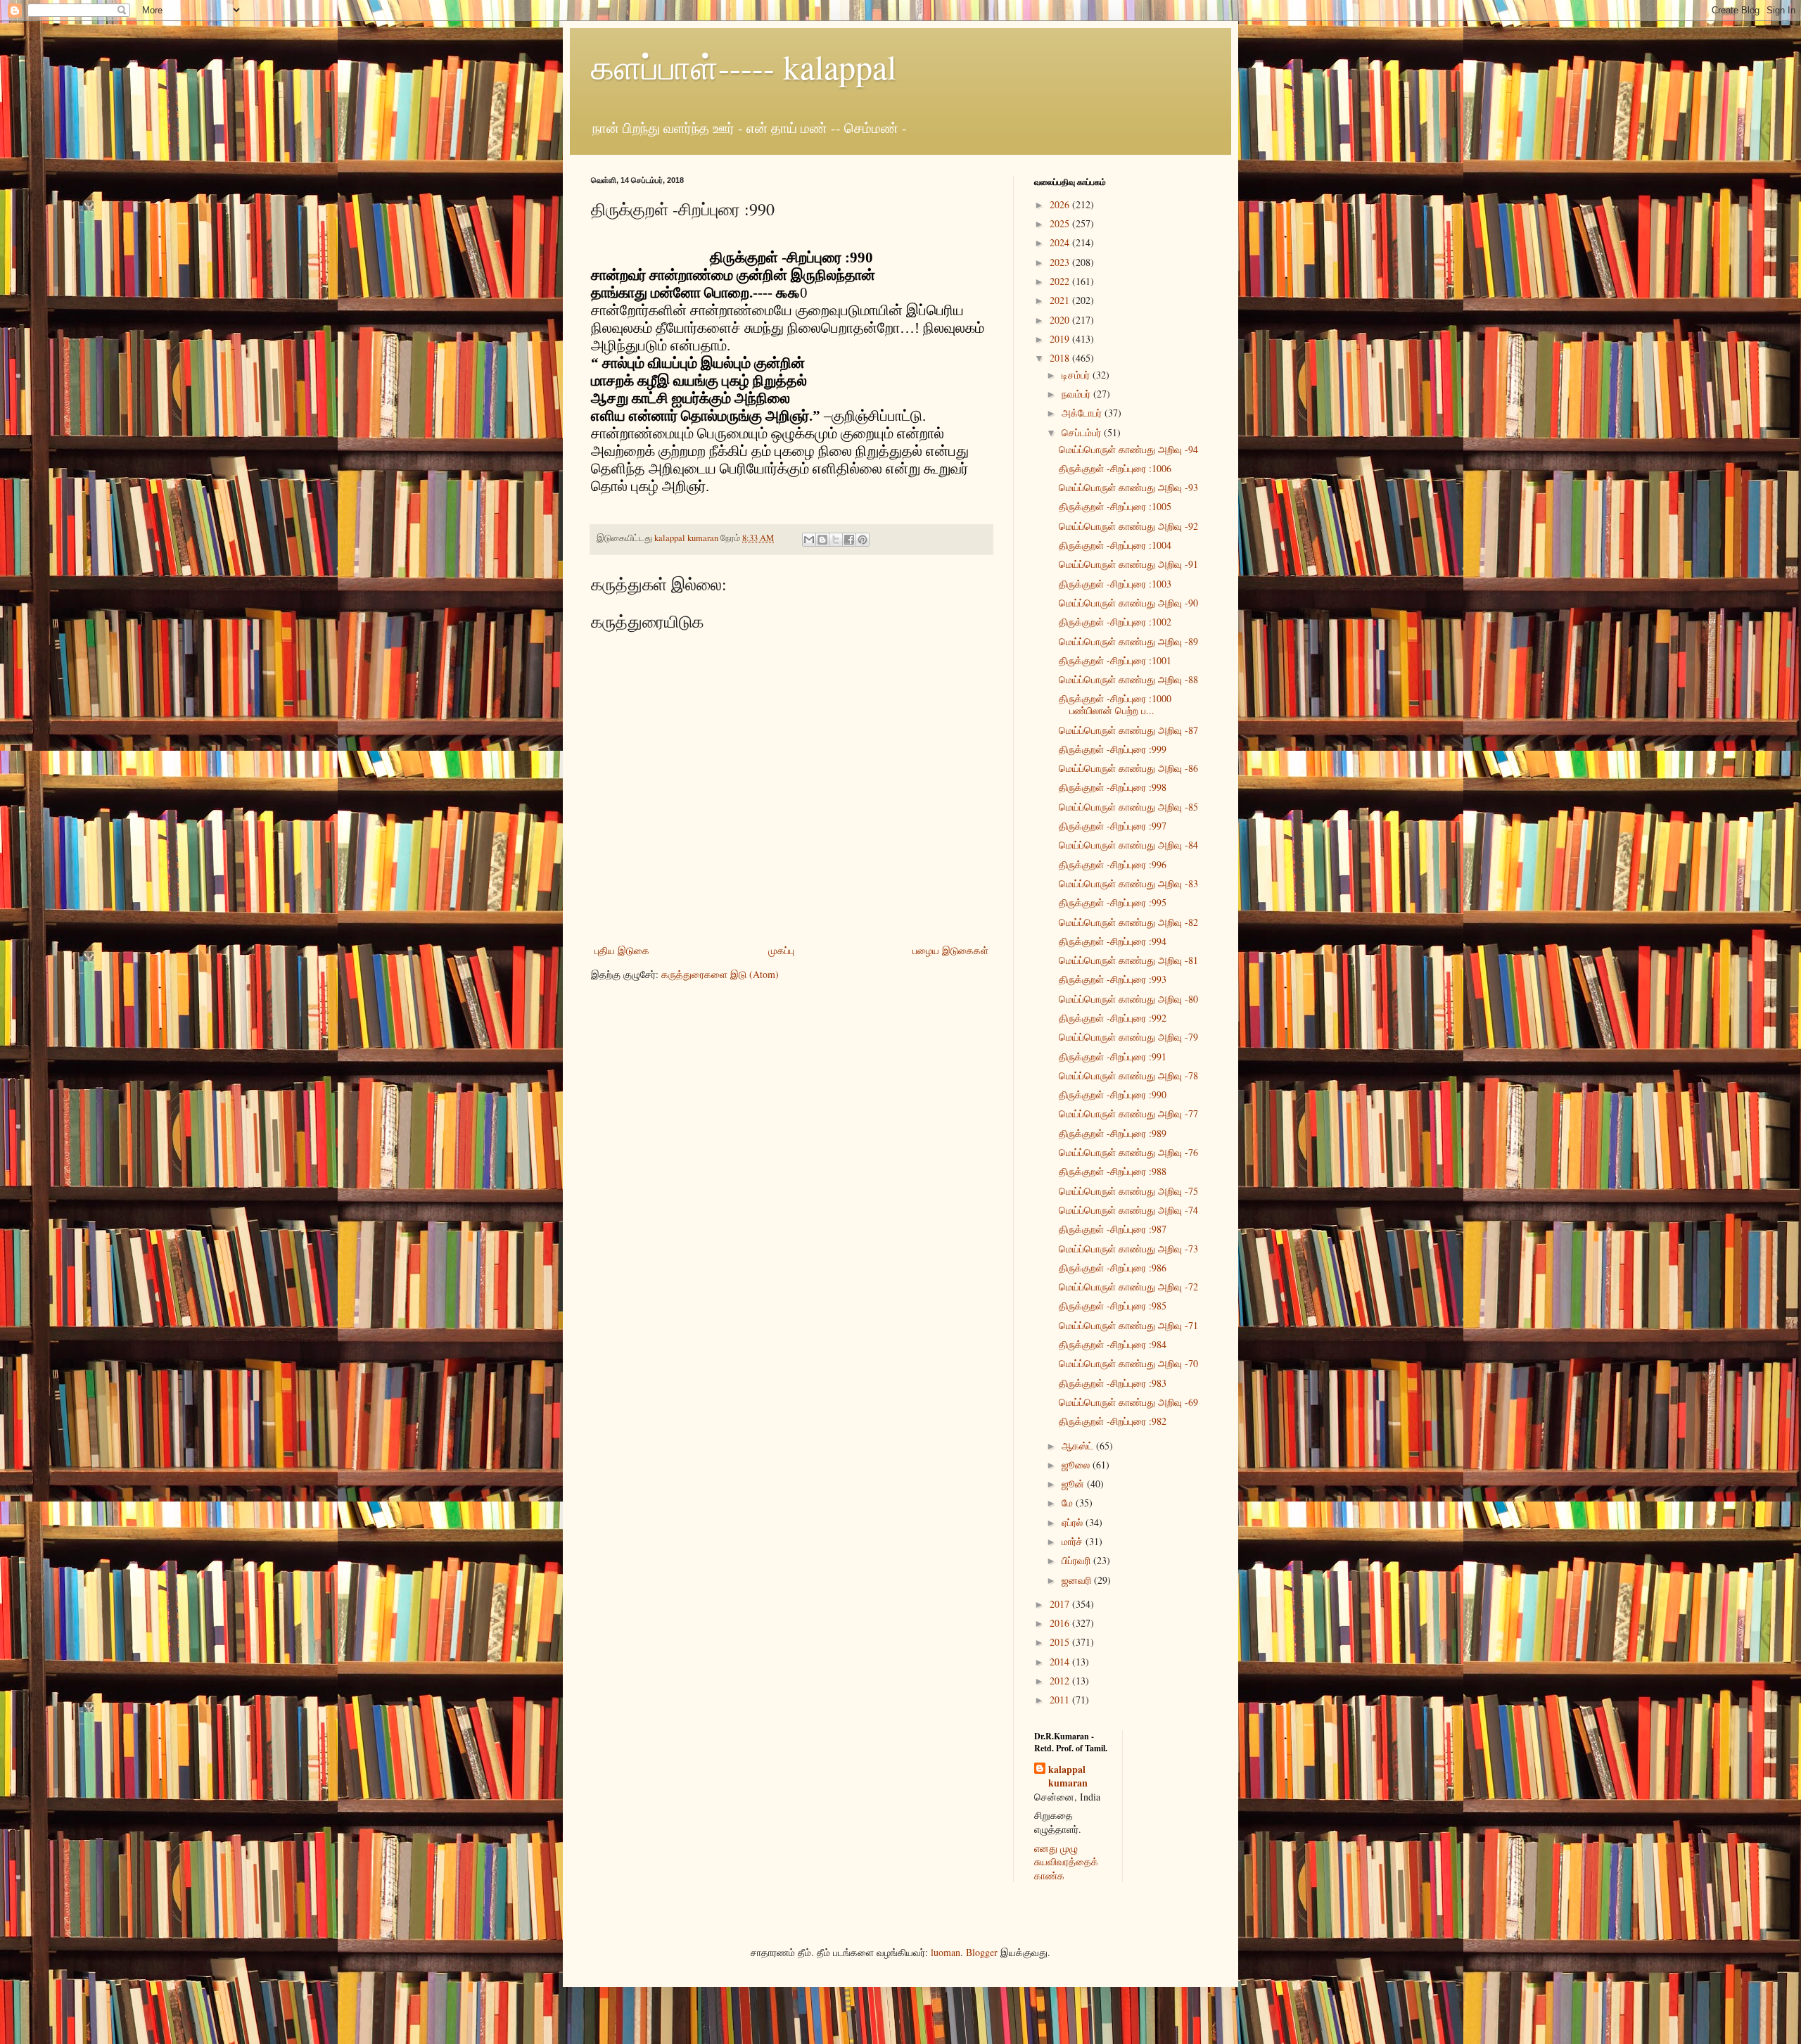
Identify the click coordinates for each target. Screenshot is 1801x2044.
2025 (1061, 223)
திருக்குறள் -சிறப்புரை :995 (1113, 902)
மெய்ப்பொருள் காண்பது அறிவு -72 (1128, 1287)
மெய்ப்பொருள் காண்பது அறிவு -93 (1128, 487)
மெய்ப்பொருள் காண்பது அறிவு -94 (1128, 449)
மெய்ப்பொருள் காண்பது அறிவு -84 (1128, 845)
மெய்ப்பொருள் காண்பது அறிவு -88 (1128, 679)
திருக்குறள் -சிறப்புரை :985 (1113, 1306)
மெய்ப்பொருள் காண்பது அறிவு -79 (1128, 1037)
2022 (1061, 281)
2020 (1061, 320)
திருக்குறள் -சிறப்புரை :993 (1113, 979)
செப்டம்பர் (1083, 432)
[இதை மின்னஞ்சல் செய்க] (809, 540)
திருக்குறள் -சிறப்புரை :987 (1113, 1229)
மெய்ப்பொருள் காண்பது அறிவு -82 (1128, 922)
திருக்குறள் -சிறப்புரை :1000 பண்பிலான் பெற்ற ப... (1115, 704)
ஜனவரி (1078, 1580)
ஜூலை (1077, 1465)
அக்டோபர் (1083, 413)
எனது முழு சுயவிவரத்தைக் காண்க (1066, 1862)
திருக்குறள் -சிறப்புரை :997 (1113, 826)
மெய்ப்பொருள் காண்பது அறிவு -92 (1128, 526)
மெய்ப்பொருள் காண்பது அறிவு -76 (1128, 1152)
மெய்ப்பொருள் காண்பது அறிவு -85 (1128, 807)
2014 (1061, 1662)
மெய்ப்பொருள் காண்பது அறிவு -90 (1128, 603)
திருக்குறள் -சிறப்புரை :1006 (1115, 468)
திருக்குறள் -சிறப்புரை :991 (1113, 1056)
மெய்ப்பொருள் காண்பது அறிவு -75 (1128, 1191)
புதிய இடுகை (622, 950)
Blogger (982, 1952)
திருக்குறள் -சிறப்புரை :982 (1113, 1421)
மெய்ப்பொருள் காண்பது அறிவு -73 (1128, 1249)
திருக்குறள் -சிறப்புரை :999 (1113, 749)
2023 (1061, 262)
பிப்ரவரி (1077, 1560)
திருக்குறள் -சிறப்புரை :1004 (1115, 545)
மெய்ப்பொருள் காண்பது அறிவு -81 (1128, 960)
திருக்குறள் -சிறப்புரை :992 (1113, 1018)
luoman (946, 1952)
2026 (1061, 204)
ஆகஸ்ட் (1079, 1446)
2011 (1061, 1700)
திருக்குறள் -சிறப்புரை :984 (1113, 1344)
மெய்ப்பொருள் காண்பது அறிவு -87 (1128, 730)
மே (1069, 1503)
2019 (1061, 339)
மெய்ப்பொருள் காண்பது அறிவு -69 (1128, 1402)
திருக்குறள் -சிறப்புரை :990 (1113, 1094)
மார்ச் (1074, 1541)
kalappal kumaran (1068, 1776)
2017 (1061, 1604)
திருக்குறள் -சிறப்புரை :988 (1113, 1171)
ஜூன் (1074, 1484)
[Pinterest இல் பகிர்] (863, 540)
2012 (1061, 1681)
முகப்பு (781, 950)
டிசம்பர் (1077, 375)
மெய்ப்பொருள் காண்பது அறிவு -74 (1128, 1210)
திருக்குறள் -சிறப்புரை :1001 (1115, 660)
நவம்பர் (1077, 394)
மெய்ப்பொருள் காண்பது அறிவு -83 (1128, 883)
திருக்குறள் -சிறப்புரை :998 (1113, 787)
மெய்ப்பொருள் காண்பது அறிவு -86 (1128, 768)
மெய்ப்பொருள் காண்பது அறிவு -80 (1128, 999)
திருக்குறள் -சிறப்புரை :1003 (1115, 584)
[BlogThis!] (822, 540)
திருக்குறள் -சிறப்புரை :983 (1113, 1383)
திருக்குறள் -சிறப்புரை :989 (1113, 1133)
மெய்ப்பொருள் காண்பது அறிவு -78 (1128, 1075)
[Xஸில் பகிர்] (836, 540)
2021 (1061, 300)
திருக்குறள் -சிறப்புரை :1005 (1115, 506)
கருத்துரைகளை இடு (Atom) (720, 974)
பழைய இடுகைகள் (950, 950)
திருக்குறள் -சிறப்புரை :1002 (1115, 622)
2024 (1061, 242)
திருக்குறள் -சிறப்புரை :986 (1113, 1268)
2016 (1061, 1623)
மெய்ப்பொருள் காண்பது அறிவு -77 (1128, 1113)
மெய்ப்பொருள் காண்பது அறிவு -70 (1128, 1363)
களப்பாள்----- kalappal (744, 66)
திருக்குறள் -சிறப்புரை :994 (1113, 941)
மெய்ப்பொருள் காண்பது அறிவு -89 (1128, 641)
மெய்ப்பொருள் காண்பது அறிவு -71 (1128, 1325)
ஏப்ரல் (1074, 1522)
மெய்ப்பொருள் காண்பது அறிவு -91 (1128, 564)
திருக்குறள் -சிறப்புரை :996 (1113, 864)
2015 (1061, 1642)
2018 (1061, 358)
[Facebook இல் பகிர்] (849, 540)
